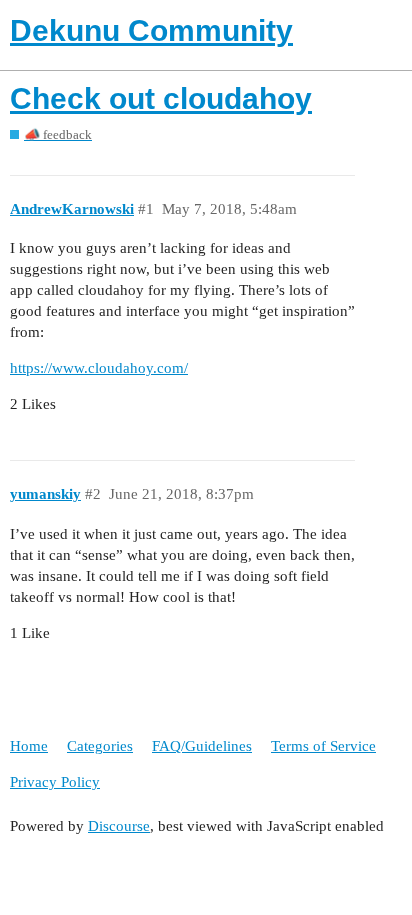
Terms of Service (323, 746)
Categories (100, 746)
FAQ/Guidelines (202, 746)
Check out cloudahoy (161, 98)
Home (29, 746)
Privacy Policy (55, 782)
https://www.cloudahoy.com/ (99, 368)
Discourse (119, 826)
